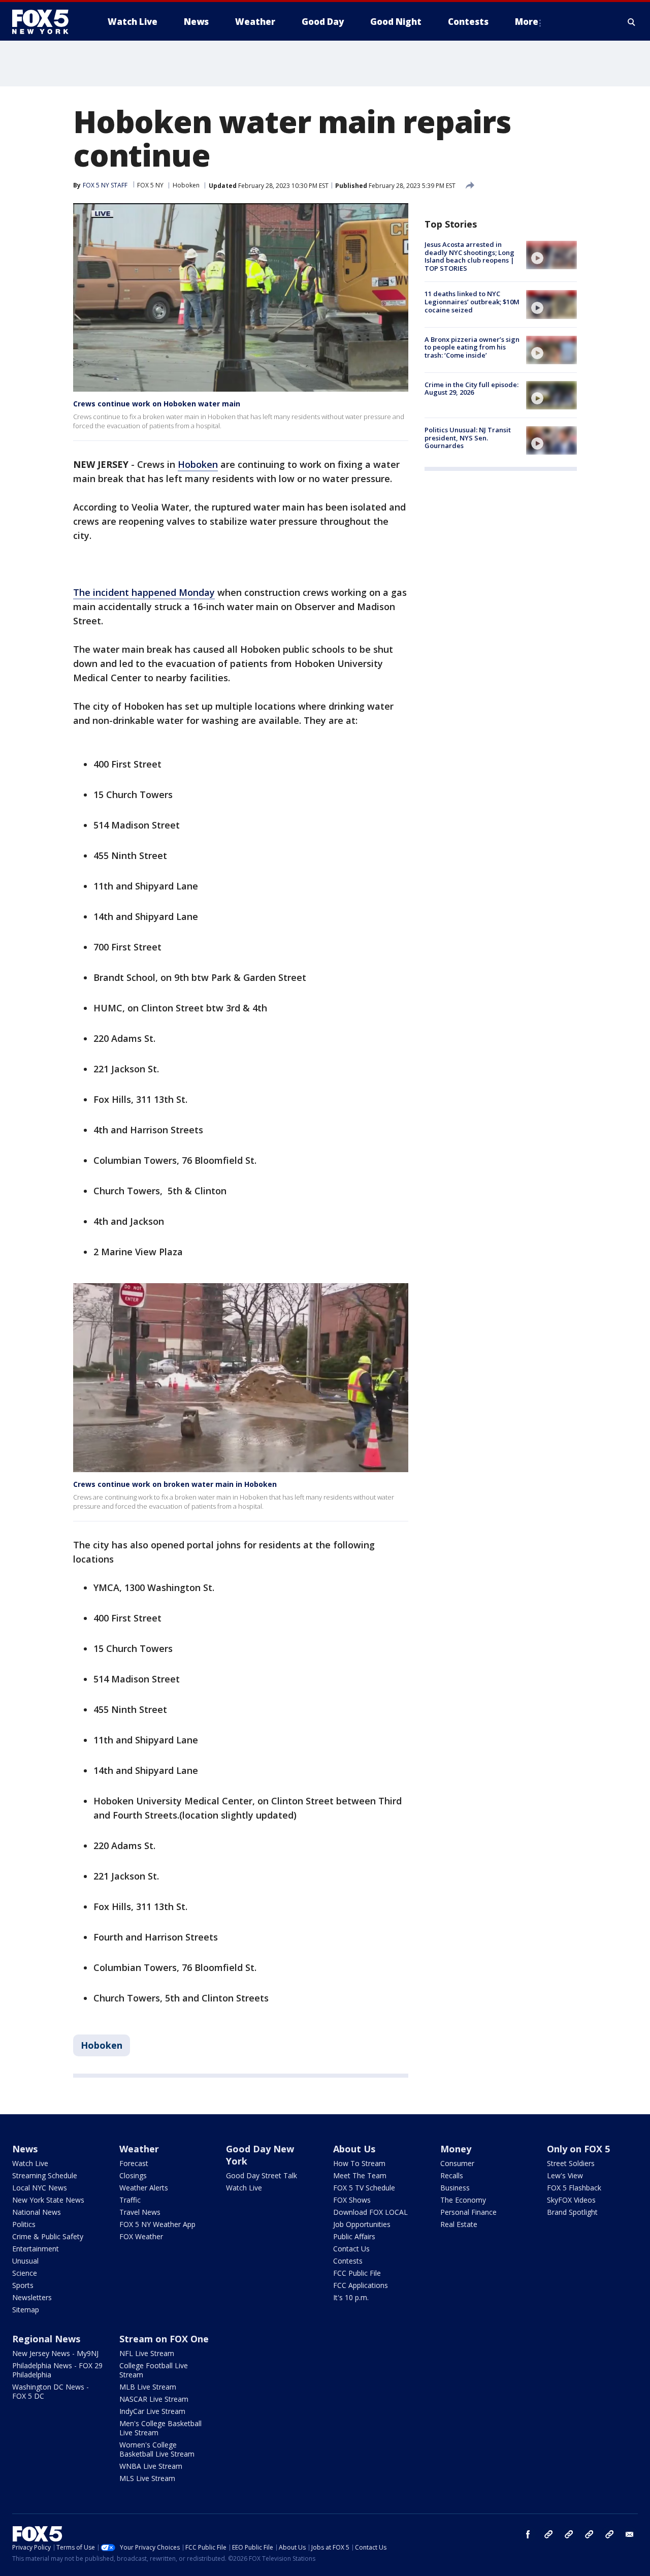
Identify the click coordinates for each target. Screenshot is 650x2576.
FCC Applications (361, 2285)
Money (456, 2149)
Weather (139, 2149)
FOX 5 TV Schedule (364, 2188)
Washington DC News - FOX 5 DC (51, 2391)
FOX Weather (141, 2236)
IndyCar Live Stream (152, 2411)
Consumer (457, 2163)
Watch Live (30, 2163)
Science (25, 2273)
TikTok (569, 2534)
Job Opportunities (362, 2224)
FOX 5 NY (150, 185)
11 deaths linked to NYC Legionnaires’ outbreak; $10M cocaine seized (472, 301)
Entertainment (36, 2249)
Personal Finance (468, 2212)
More (527, 22)
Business (455, 2188)
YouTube (589, 2534)
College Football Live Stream (154, 2370)
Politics (24, 2224)
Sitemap (26, 2310)
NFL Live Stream (147, 2353)
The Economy (463, 2200)
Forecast (134, 2163)
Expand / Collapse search (632, 22)
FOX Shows (352, 2200)
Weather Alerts (144, 2188)
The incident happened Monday (144, 592)
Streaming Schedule (45, 2175)
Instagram (548, 2534)
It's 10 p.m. (351, 2297)
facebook (528, 2534)
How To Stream (359, 2163)
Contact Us (351, 2249)
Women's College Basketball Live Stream (157, 2449)
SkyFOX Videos (571, 2200)
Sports (23, 2285)
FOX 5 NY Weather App (157, 2224)
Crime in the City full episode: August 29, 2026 (472, 389)
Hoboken (186, 185)
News (25, 2149)
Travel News (140, 2212)
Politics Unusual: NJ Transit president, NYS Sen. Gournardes (468, 438)
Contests (348, 2261)
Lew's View (565, 2175)
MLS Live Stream (147, 2478)
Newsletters (32, 2297)
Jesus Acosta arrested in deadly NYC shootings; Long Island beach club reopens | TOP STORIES (469, 256)
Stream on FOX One (164, 2339)
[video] (551, 255)
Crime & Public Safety (48, 2236)
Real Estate (459, 2224)
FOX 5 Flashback (574, 2188)
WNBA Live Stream (151, 2466)
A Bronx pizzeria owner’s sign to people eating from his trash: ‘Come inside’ (472, 347)
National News (37, 2212)
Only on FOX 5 (578, 2149)
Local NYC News (40, 2188)
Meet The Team (360, 2175)
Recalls (452, 2175)
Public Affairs (354, 2236)
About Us (354, 2149)
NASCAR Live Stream (154, 2399)
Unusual (25, 2261)
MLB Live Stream (148, 2387)
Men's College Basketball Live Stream (160, 2428)
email (630, 2534)
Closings (133, 2175)
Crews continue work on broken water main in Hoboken (175, 1484)
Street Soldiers (571, 2163)
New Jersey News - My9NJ (55, 2353)
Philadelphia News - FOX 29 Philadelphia (57, 2370)
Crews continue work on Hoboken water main (157, 404)
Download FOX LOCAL (370, 2212)
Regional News (46, 2339)
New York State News (48, 2200)
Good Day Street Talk (262, 2175)
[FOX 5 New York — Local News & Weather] (46, 22)
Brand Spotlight (572, 2212)
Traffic (130, 2200)
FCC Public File (357, 2273)
